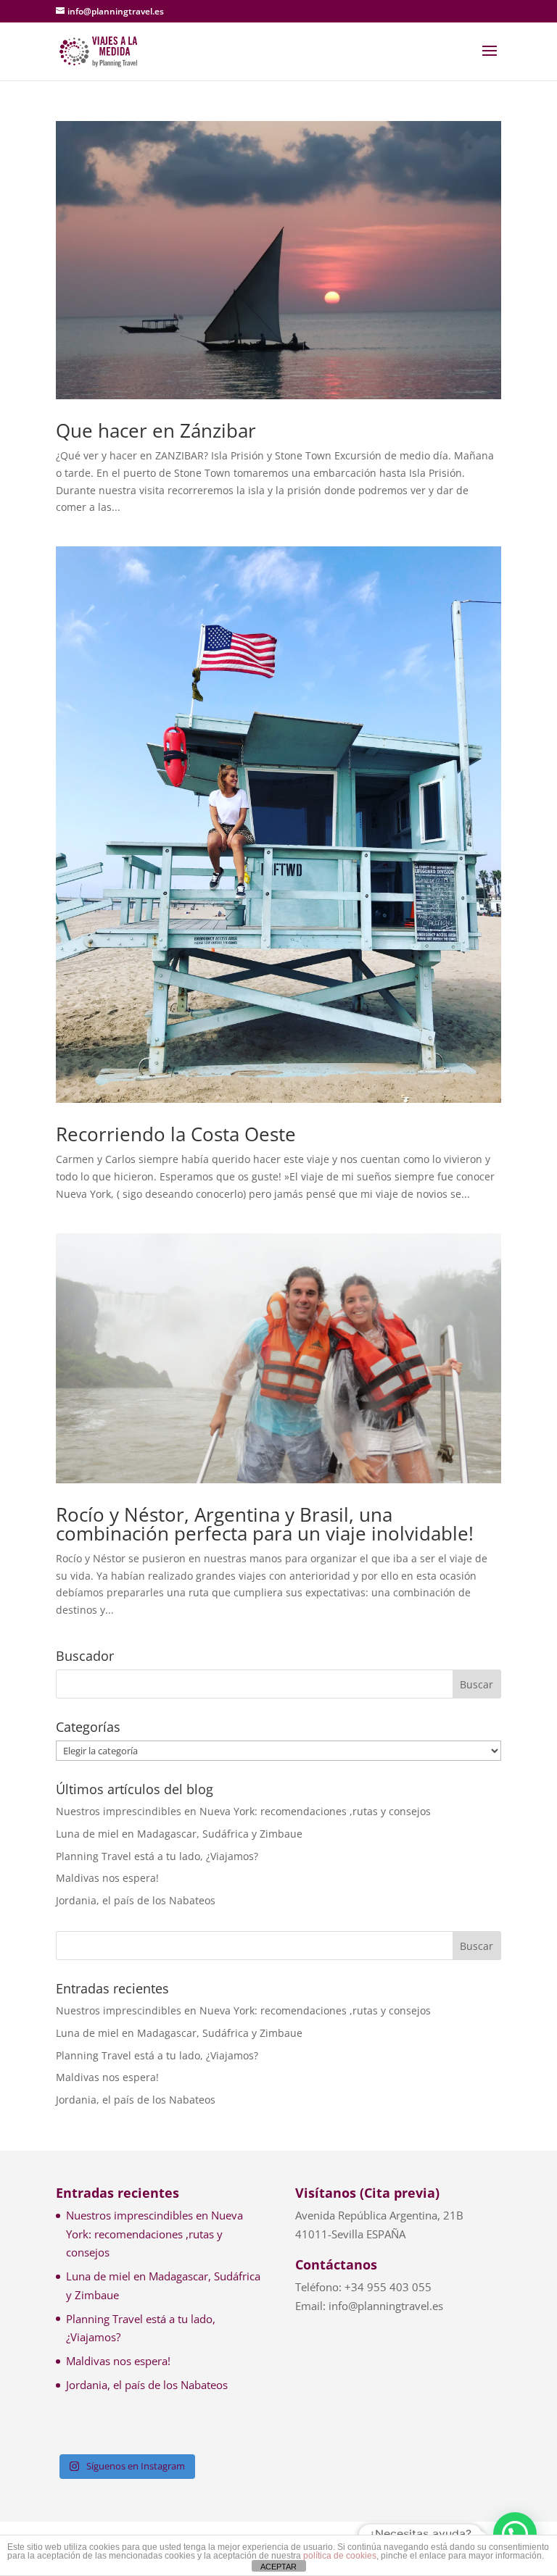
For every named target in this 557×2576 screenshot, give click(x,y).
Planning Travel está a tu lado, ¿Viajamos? (157, 1856)
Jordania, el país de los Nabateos (136, 1900)
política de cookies (340, 2556)
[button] (515, 2534)
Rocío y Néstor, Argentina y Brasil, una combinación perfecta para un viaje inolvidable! (265, 1524)
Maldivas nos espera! (107, 1878)
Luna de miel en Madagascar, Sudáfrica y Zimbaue (179, 1834)
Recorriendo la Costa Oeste (176, 1134)
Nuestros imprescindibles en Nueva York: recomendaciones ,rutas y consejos (243, 1811)
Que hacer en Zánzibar (156, 430)
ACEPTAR (278, 2567)
